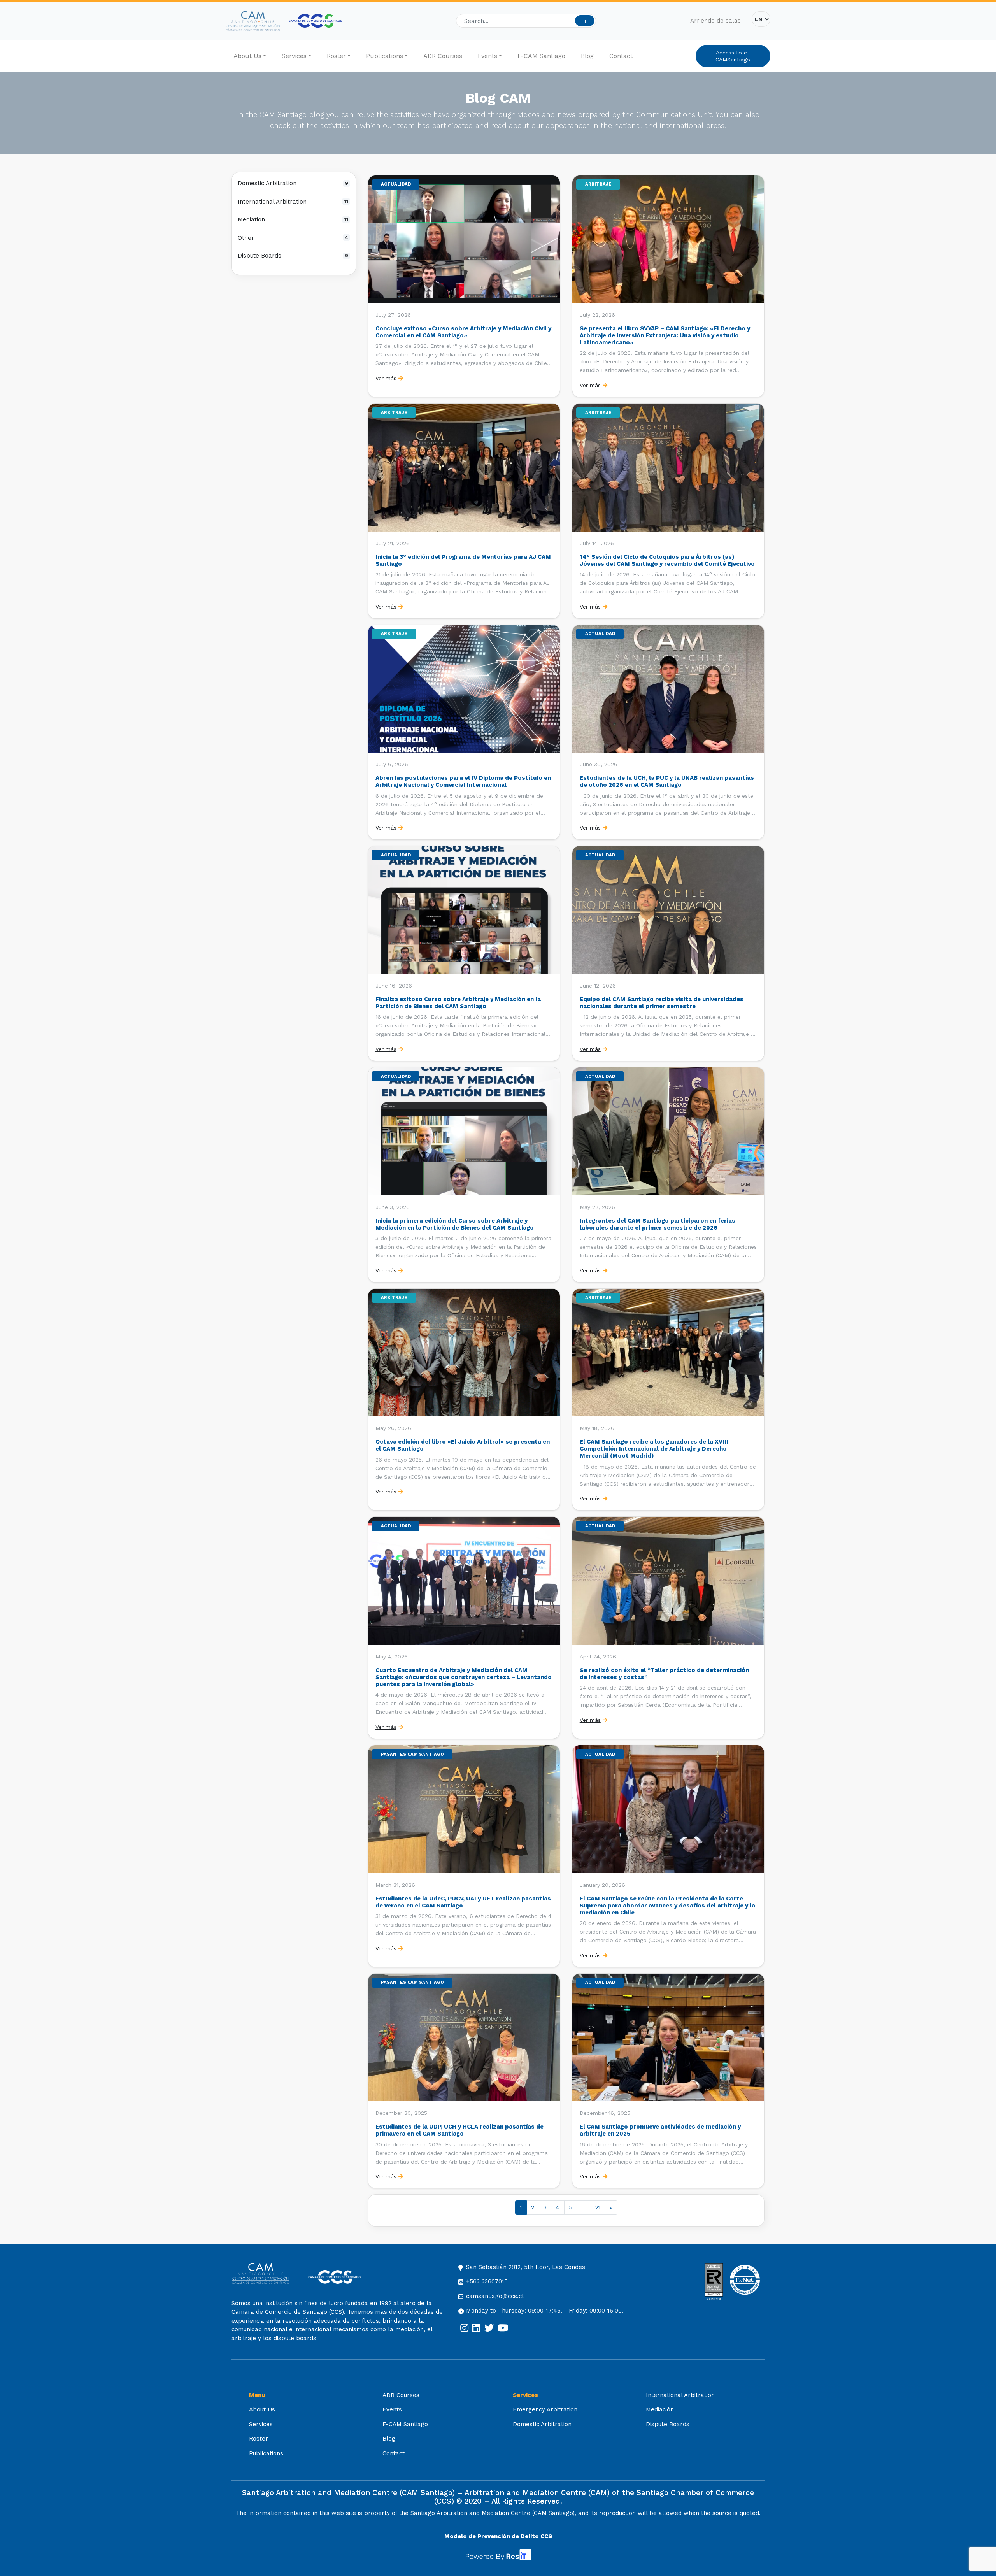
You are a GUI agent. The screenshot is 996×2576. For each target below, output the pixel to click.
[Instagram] (464, 2328)
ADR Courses (443, 56)
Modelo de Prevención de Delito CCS (498, 2536)
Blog (587, 56)
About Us (247, 56)
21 (598, 2207)
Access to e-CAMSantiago (733, 56)
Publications (385, 56)
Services (294, 56)
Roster (336, 56)
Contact (621, 56)
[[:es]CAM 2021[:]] (255, 21)
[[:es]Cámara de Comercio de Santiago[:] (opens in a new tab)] (316, 21)
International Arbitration (293, 202)
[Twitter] (489, 2328)
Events (487, 56)
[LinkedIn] (476, 2328)
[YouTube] (503, 2328)
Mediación (660, 2409)
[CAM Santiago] (265, 2277)
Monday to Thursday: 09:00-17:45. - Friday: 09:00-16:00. (545, 2311)
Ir (585, 21)
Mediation (293, 219)
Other (293, 238)
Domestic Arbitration (293, 183)
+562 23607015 (487, 2281)
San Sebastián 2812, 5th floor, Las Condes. (526, 2267)
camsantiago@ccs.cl (495, 2296)
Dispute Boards (293, 256)
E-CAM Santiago (541, 56)
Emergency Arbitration (545, 2409)
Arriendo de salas (715, 21)
